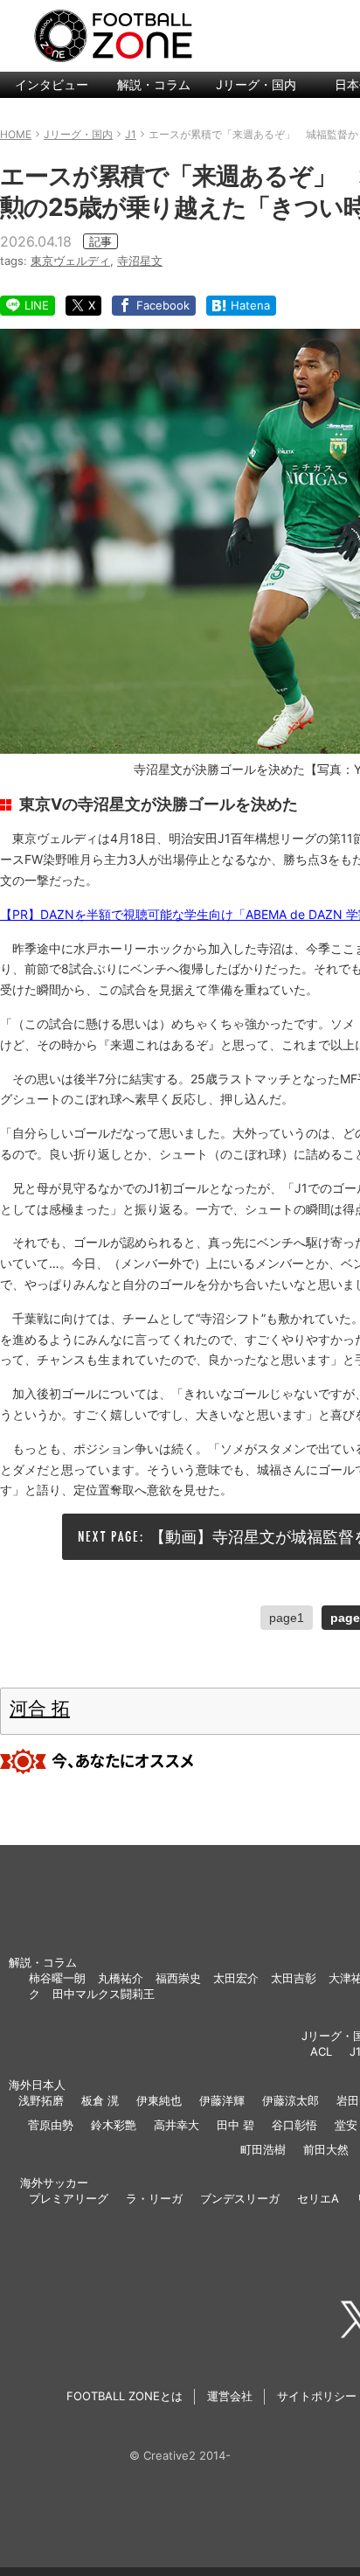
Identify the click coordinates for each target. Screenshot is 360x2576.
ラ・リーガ (154, 2198)
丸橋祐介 (121, 1978)
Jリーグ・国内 (256, 84)
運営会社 (230, 2396)
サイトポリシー (317, 2396)
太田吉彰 (294, 1978)
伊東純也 (159, 2100)
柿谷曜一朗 (57, 1978)
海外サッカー (54, 2183)
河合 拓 (40, 1708)
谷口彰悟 (294, 2125)
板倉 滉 (100, 2100)
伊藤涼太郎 (291, 2100)
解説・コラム (154, 84)
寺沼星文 (140, 261)
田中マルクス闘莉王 (104, 1994)
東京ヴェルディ (70, 261)
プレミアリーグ (69, 2198)
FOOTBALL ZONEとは (125, 2396)
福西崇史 (178, 1978)
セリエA (318, 2198)
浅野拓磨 (41, 2100)
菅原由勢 (51, 2125)
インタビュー (52, 84)
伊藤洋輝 (222, 2100)
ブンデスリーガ (240, 2198)
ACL (321, 2051)
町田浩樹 (263, 2149)
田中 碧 (235, 2125)
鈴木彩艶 (114, 2125)
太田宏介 (236, 1978)
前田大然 (326, 2149)
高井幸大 (177, 2125)
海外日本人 (37, 2085)
